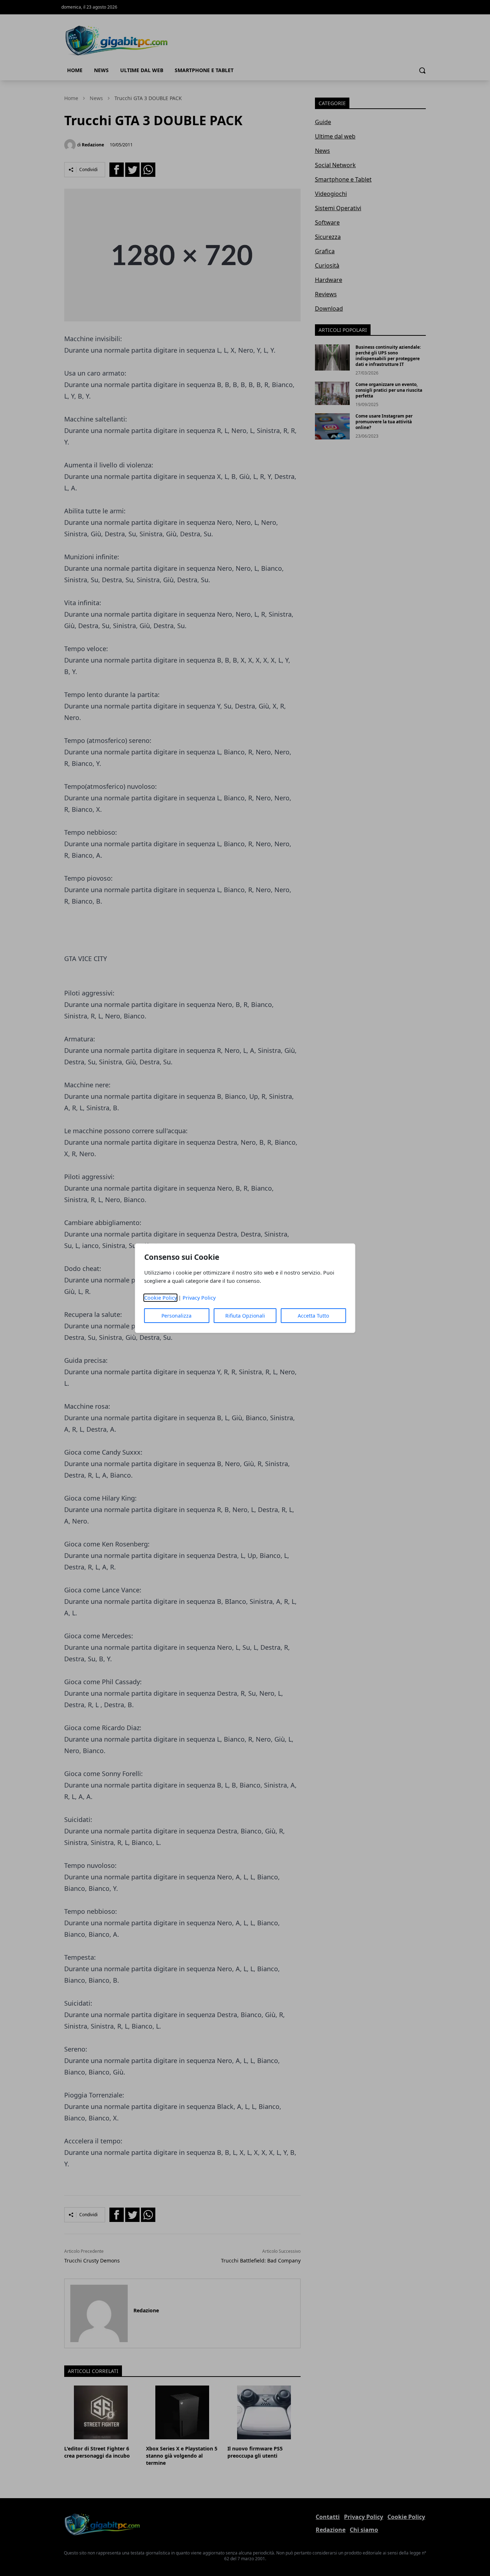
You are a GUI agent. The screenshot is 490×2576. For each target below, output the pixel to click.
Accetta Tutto (313, 1316)
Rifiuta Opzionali (245, 1316)
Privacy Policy (199, 1298)
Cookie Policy (161, 1298)
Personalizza (176, 1316)
